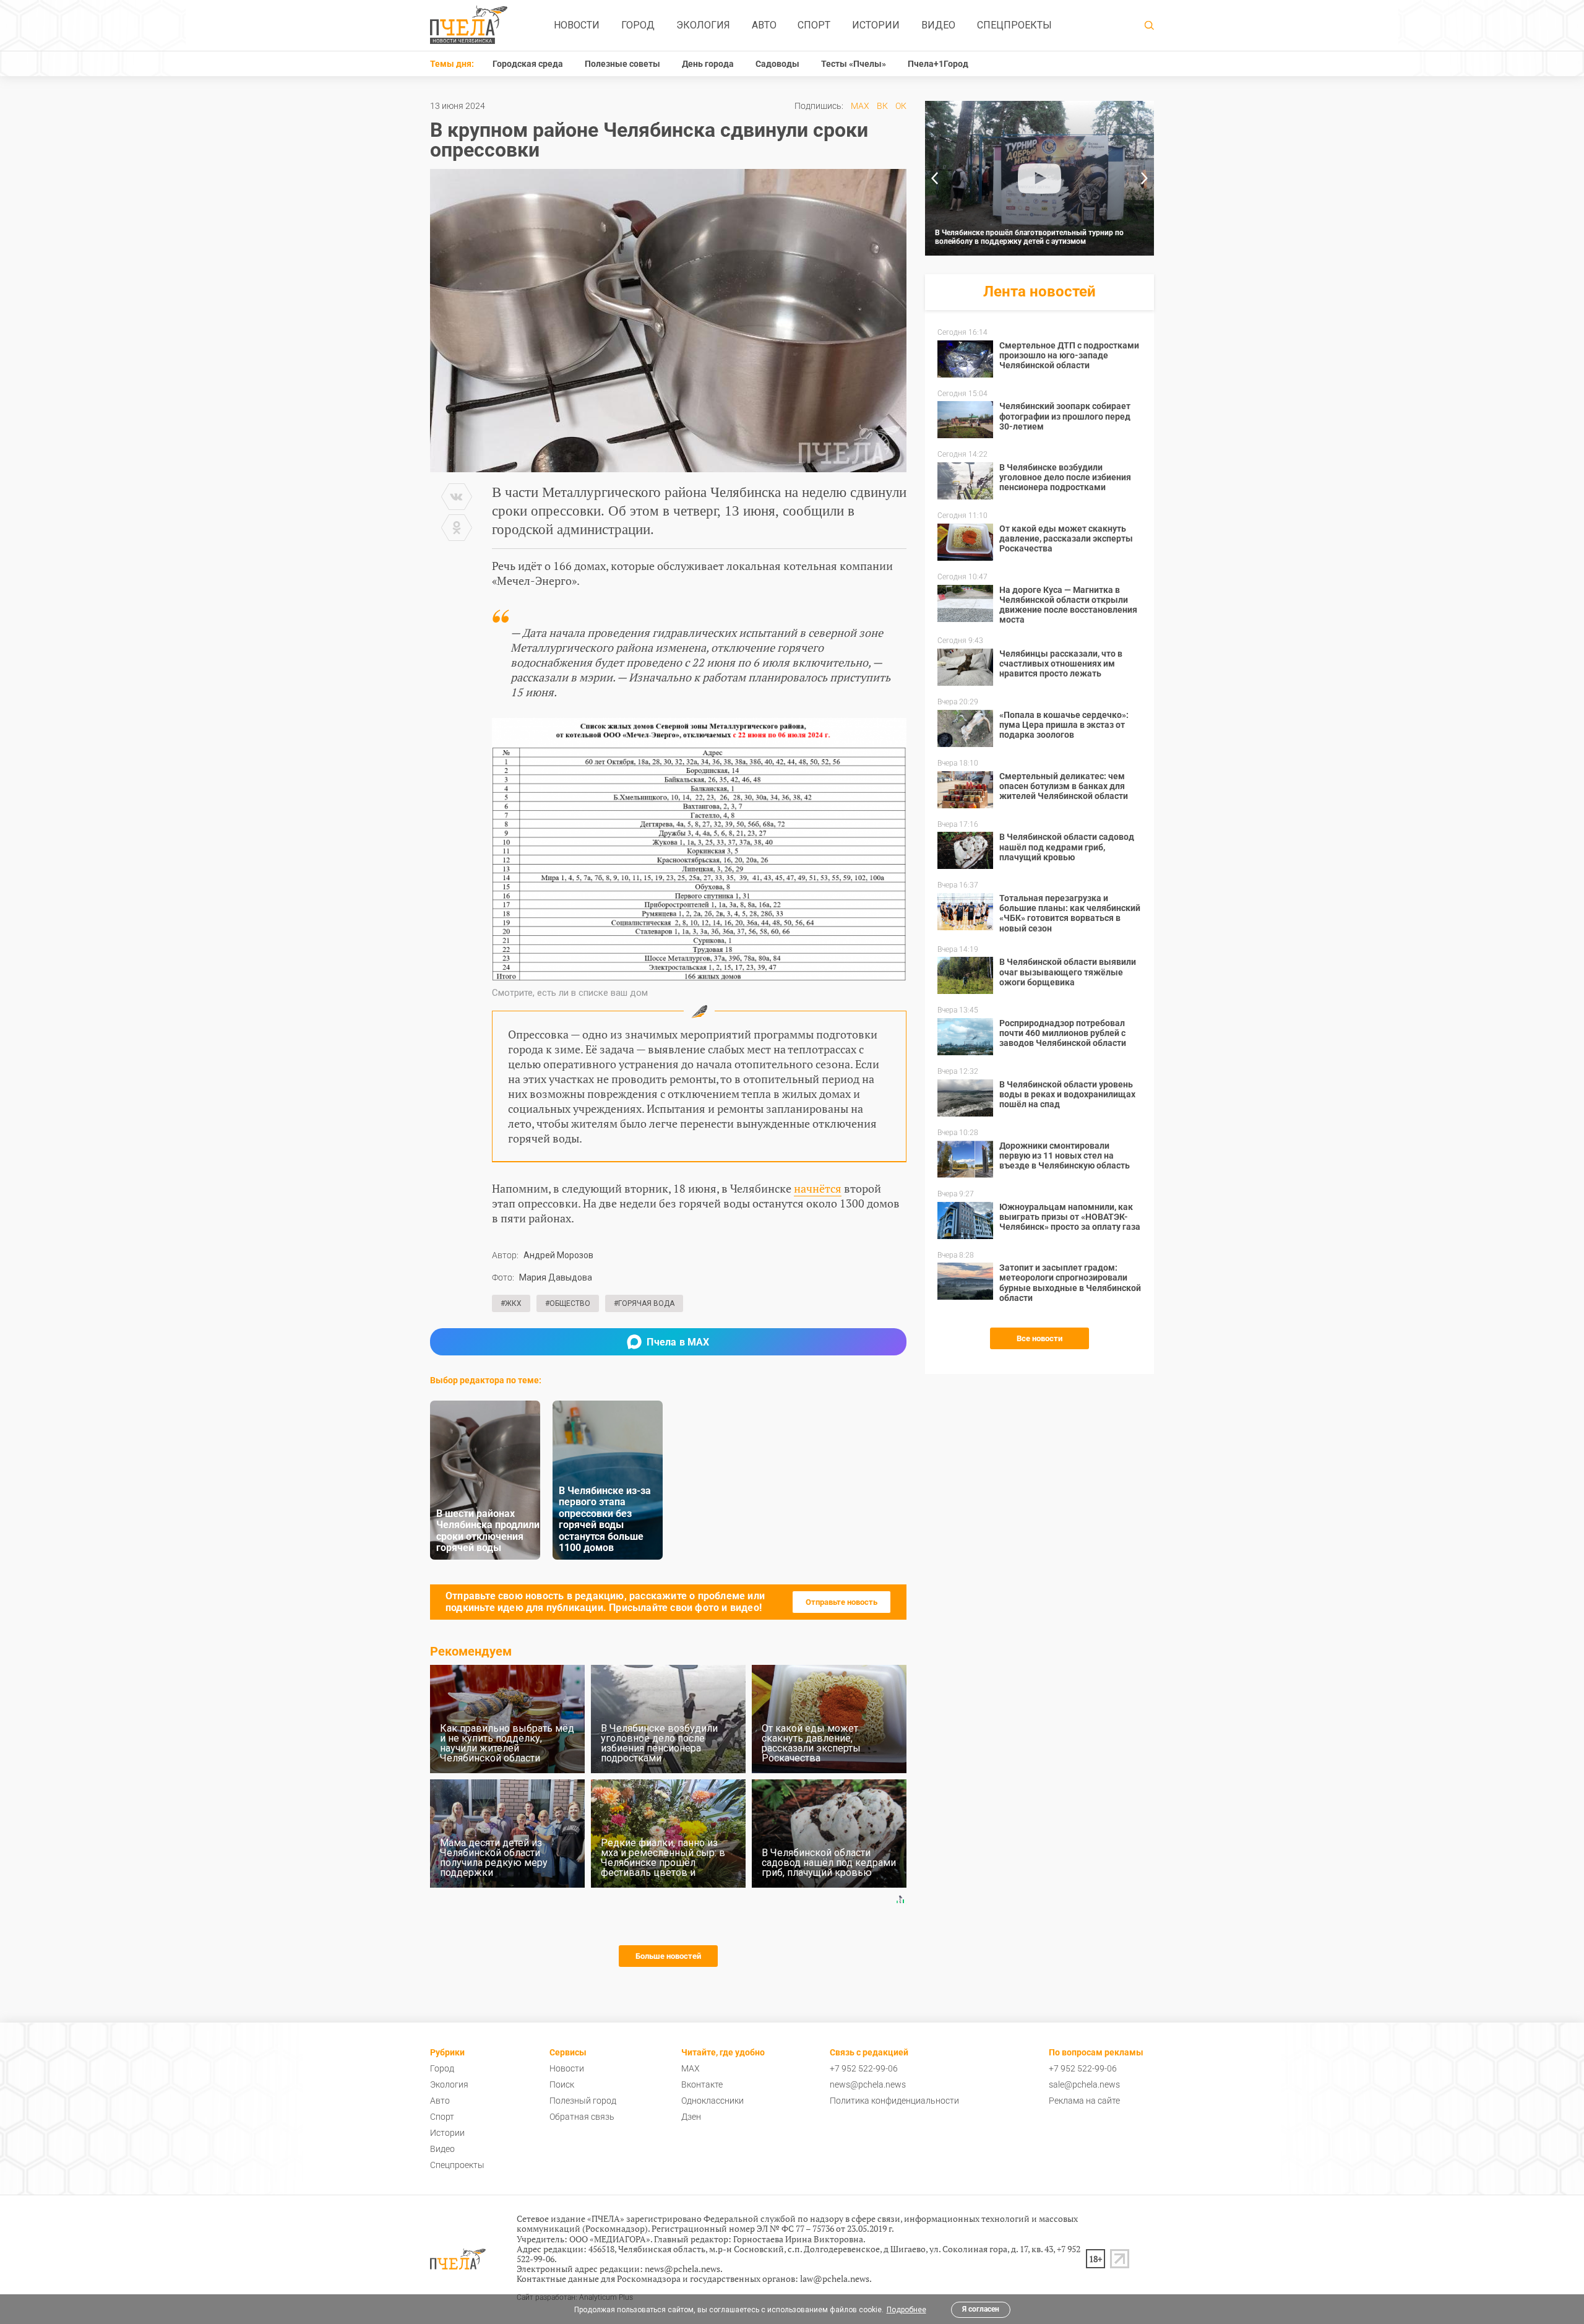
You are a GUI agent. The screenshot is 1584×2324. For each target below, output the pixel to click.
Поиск (562, 2084)
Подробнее (906, 2310)
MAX (860, 106)
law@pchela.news (835, 2279)
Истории (876, 25)
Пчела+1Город (938, 64)
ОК (901, 106)
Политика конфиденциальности (894, 2101)
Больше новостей (668, 1956)
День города (708, 64)
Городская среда (528, 64)
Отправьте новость (841, 1602)
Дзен (691, 2117)
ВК (882, 106)
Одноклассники (712, 2101)
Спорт (814, 25)
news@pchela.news (868, 2084)
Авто (764, 25)
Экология (703, 25)
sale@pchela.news (1084, 2084)
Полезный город (583, 2101)
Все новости (1039, 1338)
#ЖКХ (511, 1303)
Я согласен (981, 2309)
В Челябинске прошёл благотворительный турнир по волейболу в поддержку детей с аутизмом (1029, 237)
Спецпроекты (1014, 25)
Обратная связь (582, 2117)
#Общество (568, 1303)
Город (638, 25)
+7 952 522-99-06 (864, 2068)
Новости (577, 25)
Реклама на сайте (1084, 2101)
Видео (938, 25)
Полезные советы (622, 64)
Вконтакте (702, 2084)
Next (1145, 178)
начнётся (818, 1188)
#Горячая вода (644, 1303)
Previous (934, 178)
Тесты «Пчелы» (854, 64)
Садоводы (777, 64)
